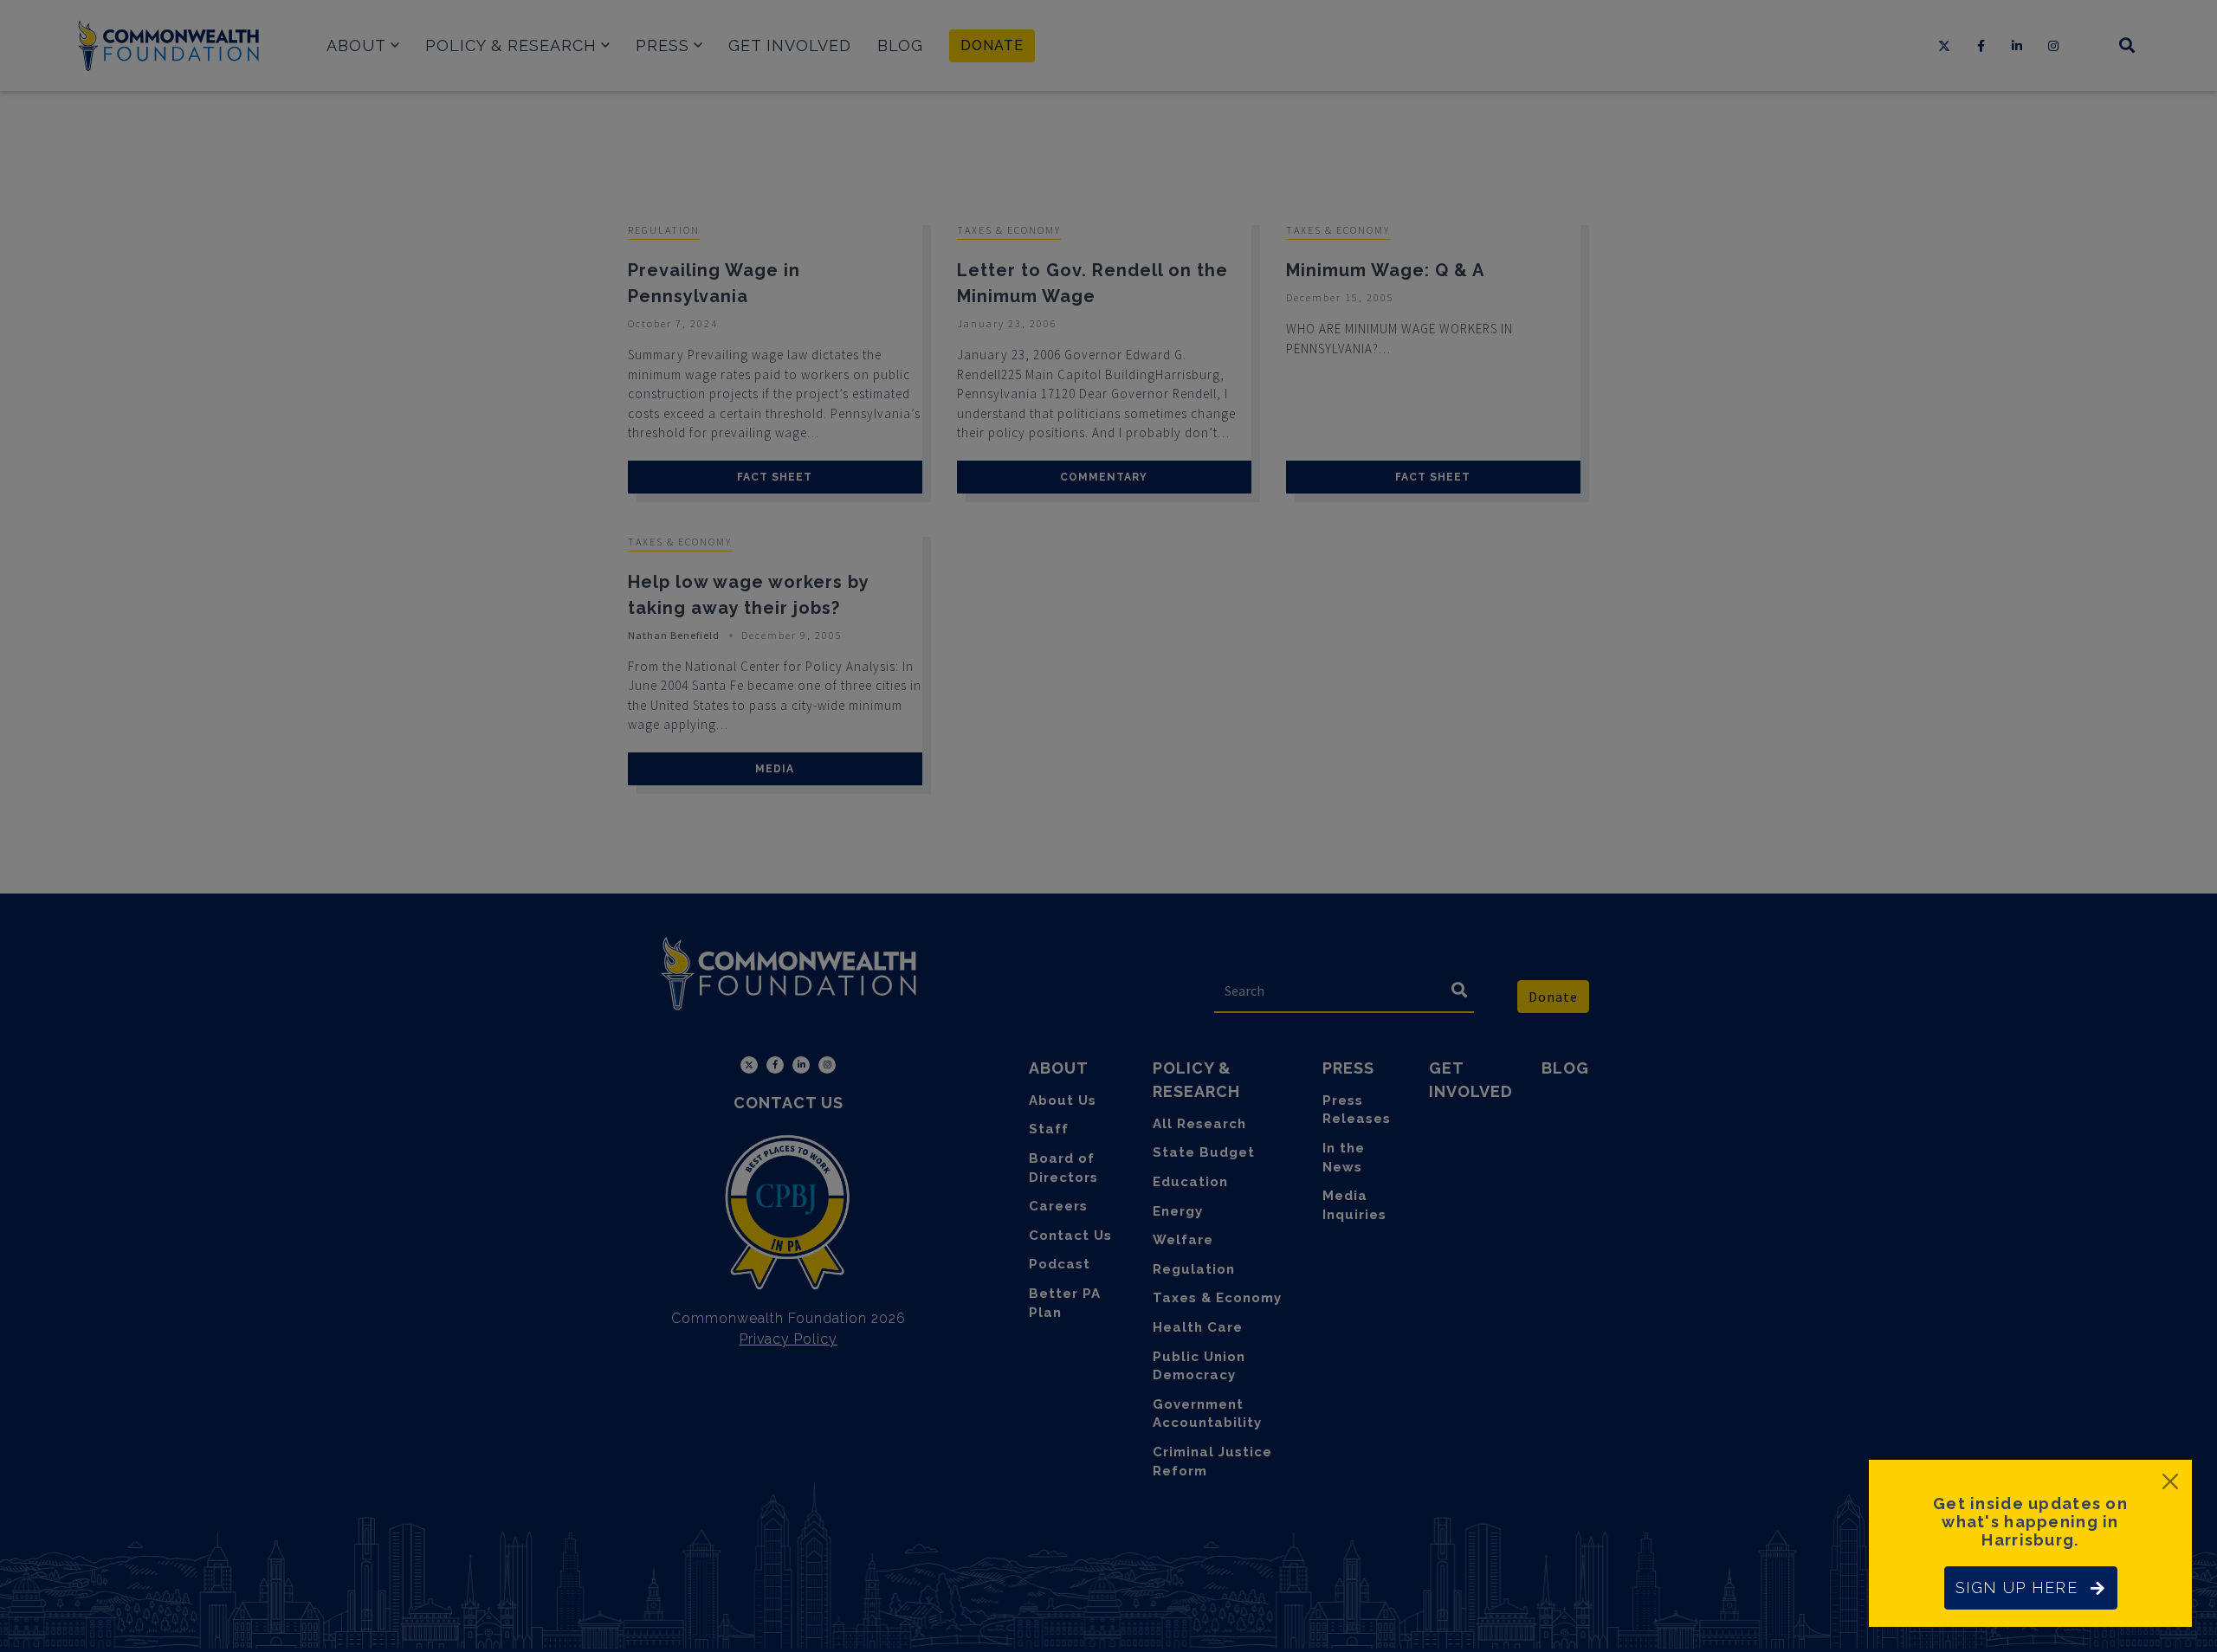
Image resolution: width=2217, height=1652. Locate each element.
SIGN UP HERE (2017, 1587)
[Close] (2170, 1481)
